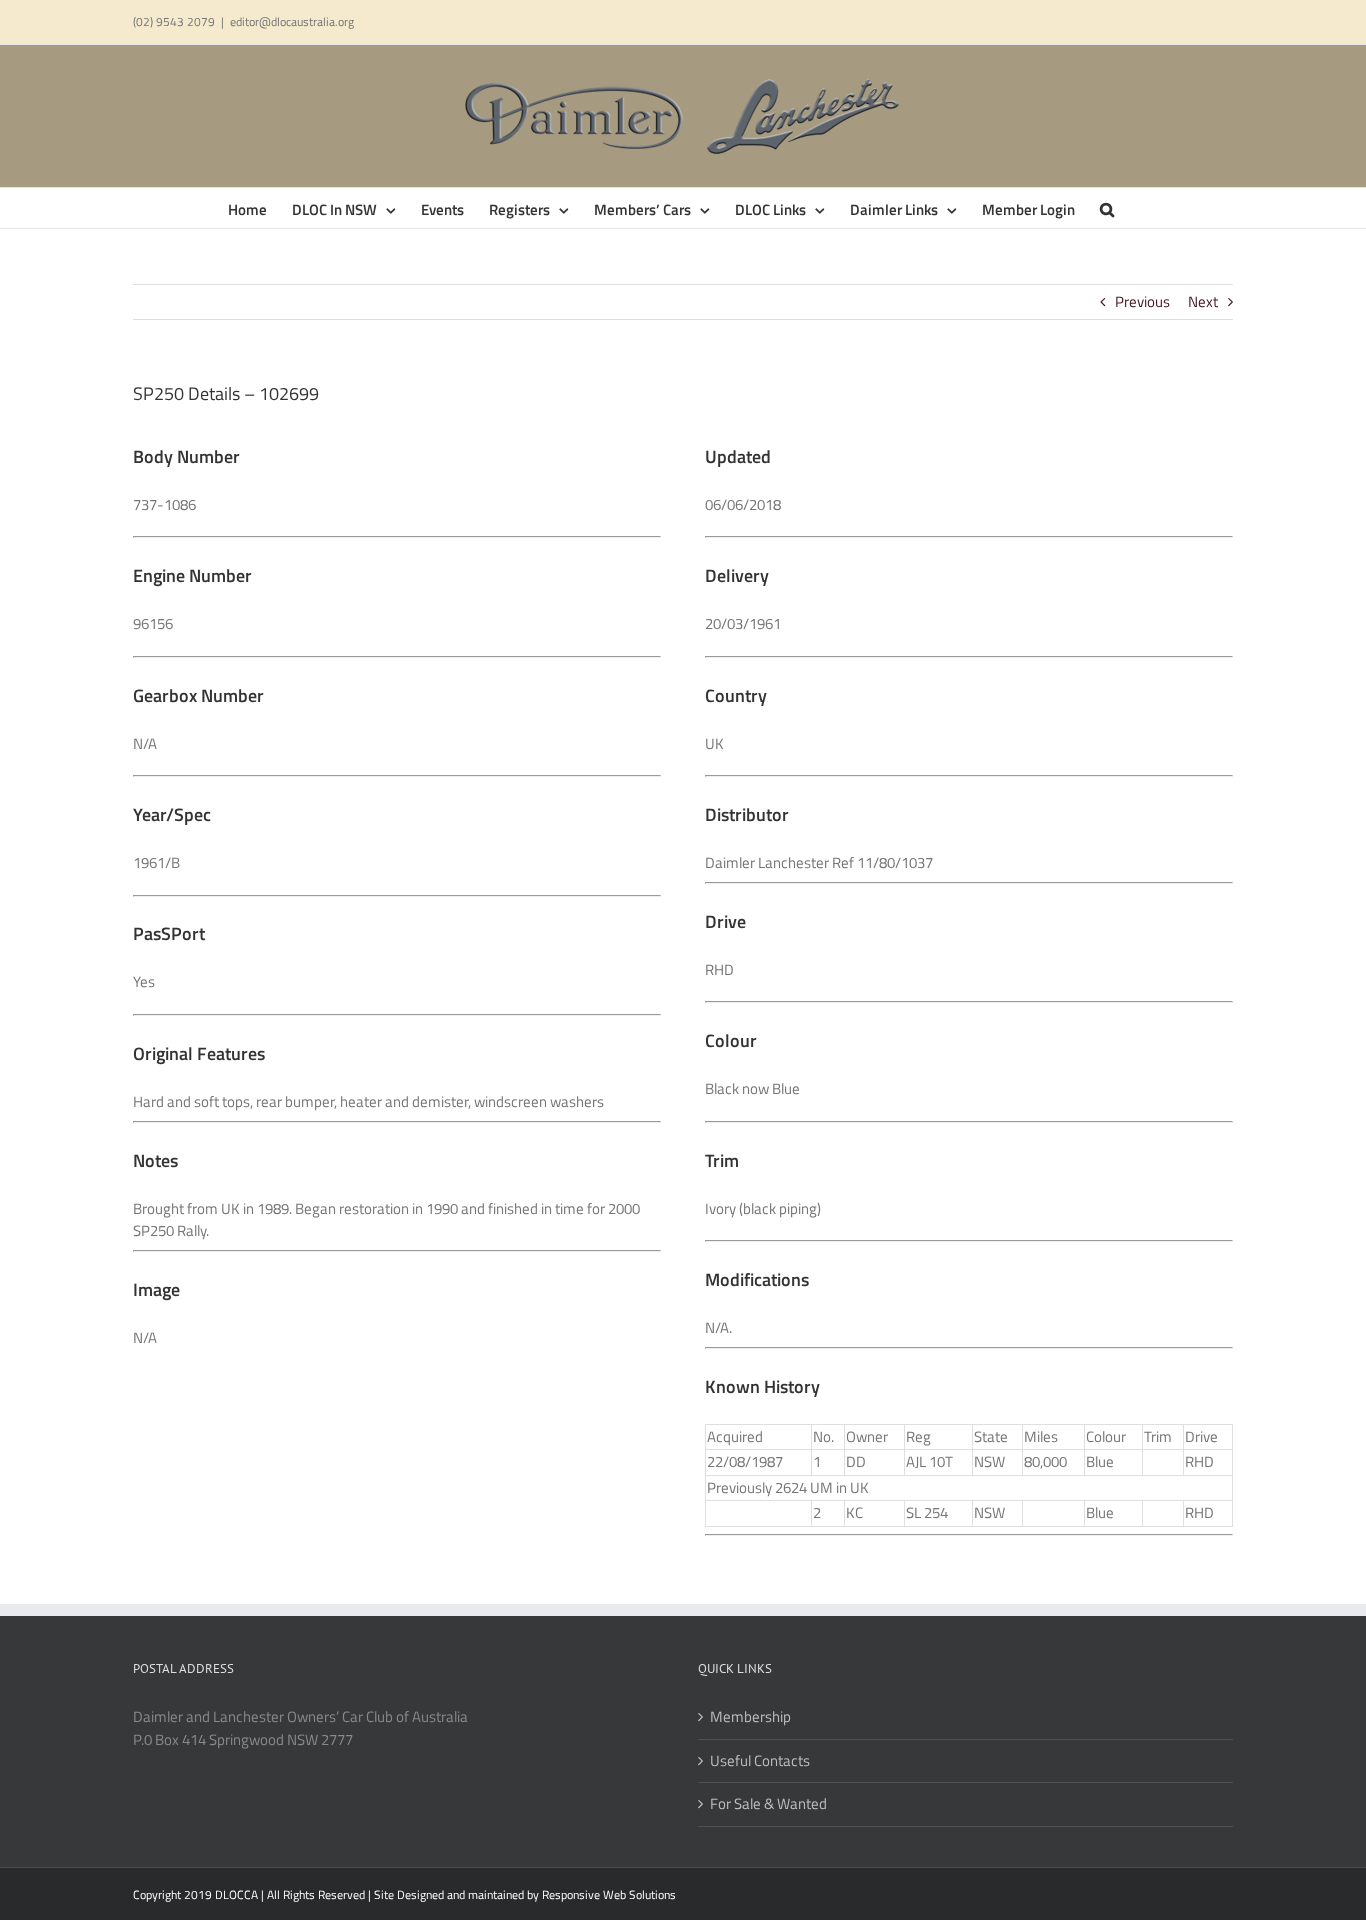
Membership (750, 1717)
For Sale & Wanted (768, 1804)
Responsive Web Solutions (609, 1894)
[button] (1107, 208)
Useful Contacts (760, 1761)
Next (1203, 301)
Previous (1142, 301)
